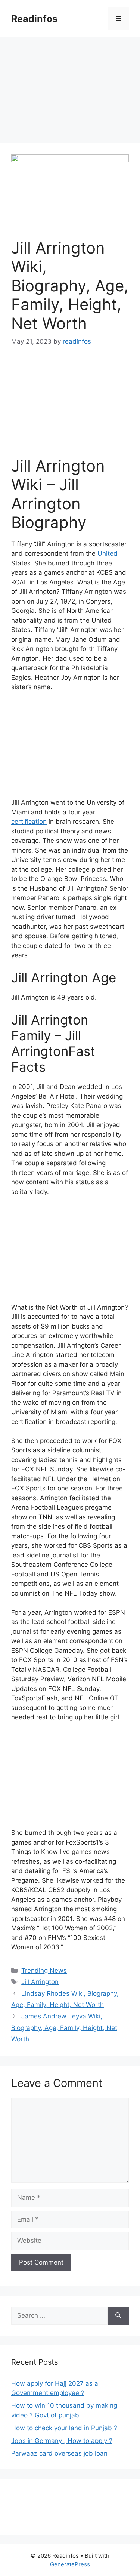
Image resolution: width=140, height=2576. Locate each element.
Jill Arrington (40, 1982)
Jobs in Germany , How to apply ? (62, 2441)
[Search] (118, 2316)
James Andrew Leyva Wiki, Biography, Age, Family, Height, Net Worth (64, 2028)
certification (29, 822)
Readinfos (34, 19)
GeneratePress (70, 2564)
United (108, 553)
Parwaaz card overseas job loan (59, 2453)
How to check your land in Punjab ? (64, 2428)
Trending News (44, 1971)
